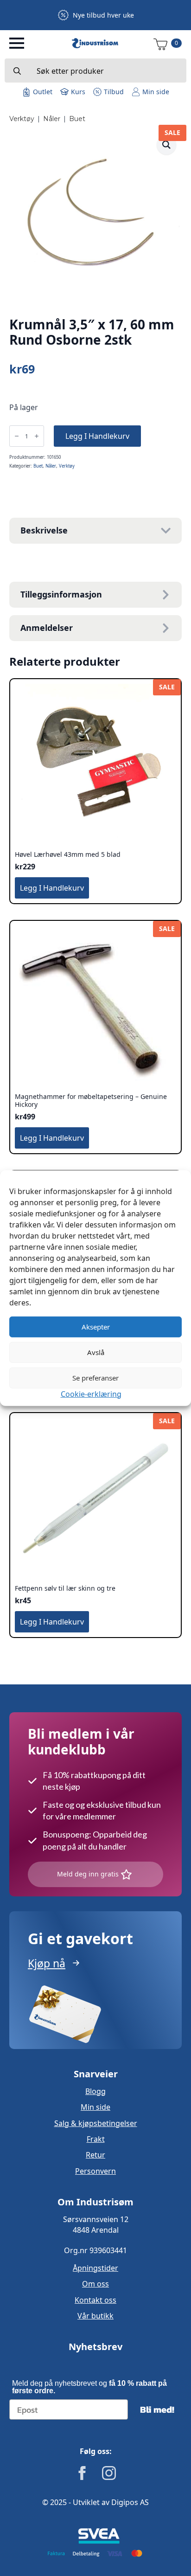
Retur (95, 2155)
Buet (77, 119)
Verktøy (22, 119)
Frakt (96, 2139)
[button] (166, 145)
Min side (95, 2107)
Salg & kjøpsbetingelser (96, 2123)
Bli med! (157, 2409)
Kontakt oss (95, 2300)
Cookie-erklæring (91, 1394)
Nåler (52, 119)
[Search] (17, 71)
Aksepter (96, 1327)
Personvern (95, 2171)
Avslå (96, 1352)
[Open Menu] (17, 43)
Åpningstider (95, 2268)
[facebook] (82, 2473)
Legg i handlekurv (97, 436)
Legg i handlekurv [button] (52, 888)
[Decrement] (17, 436)
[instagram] (109, 2473)
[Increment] (37, 436)
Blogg (95, 2091)
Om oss (95, 2284)
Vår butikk (95, 2316)
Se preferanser (95, 1378)
